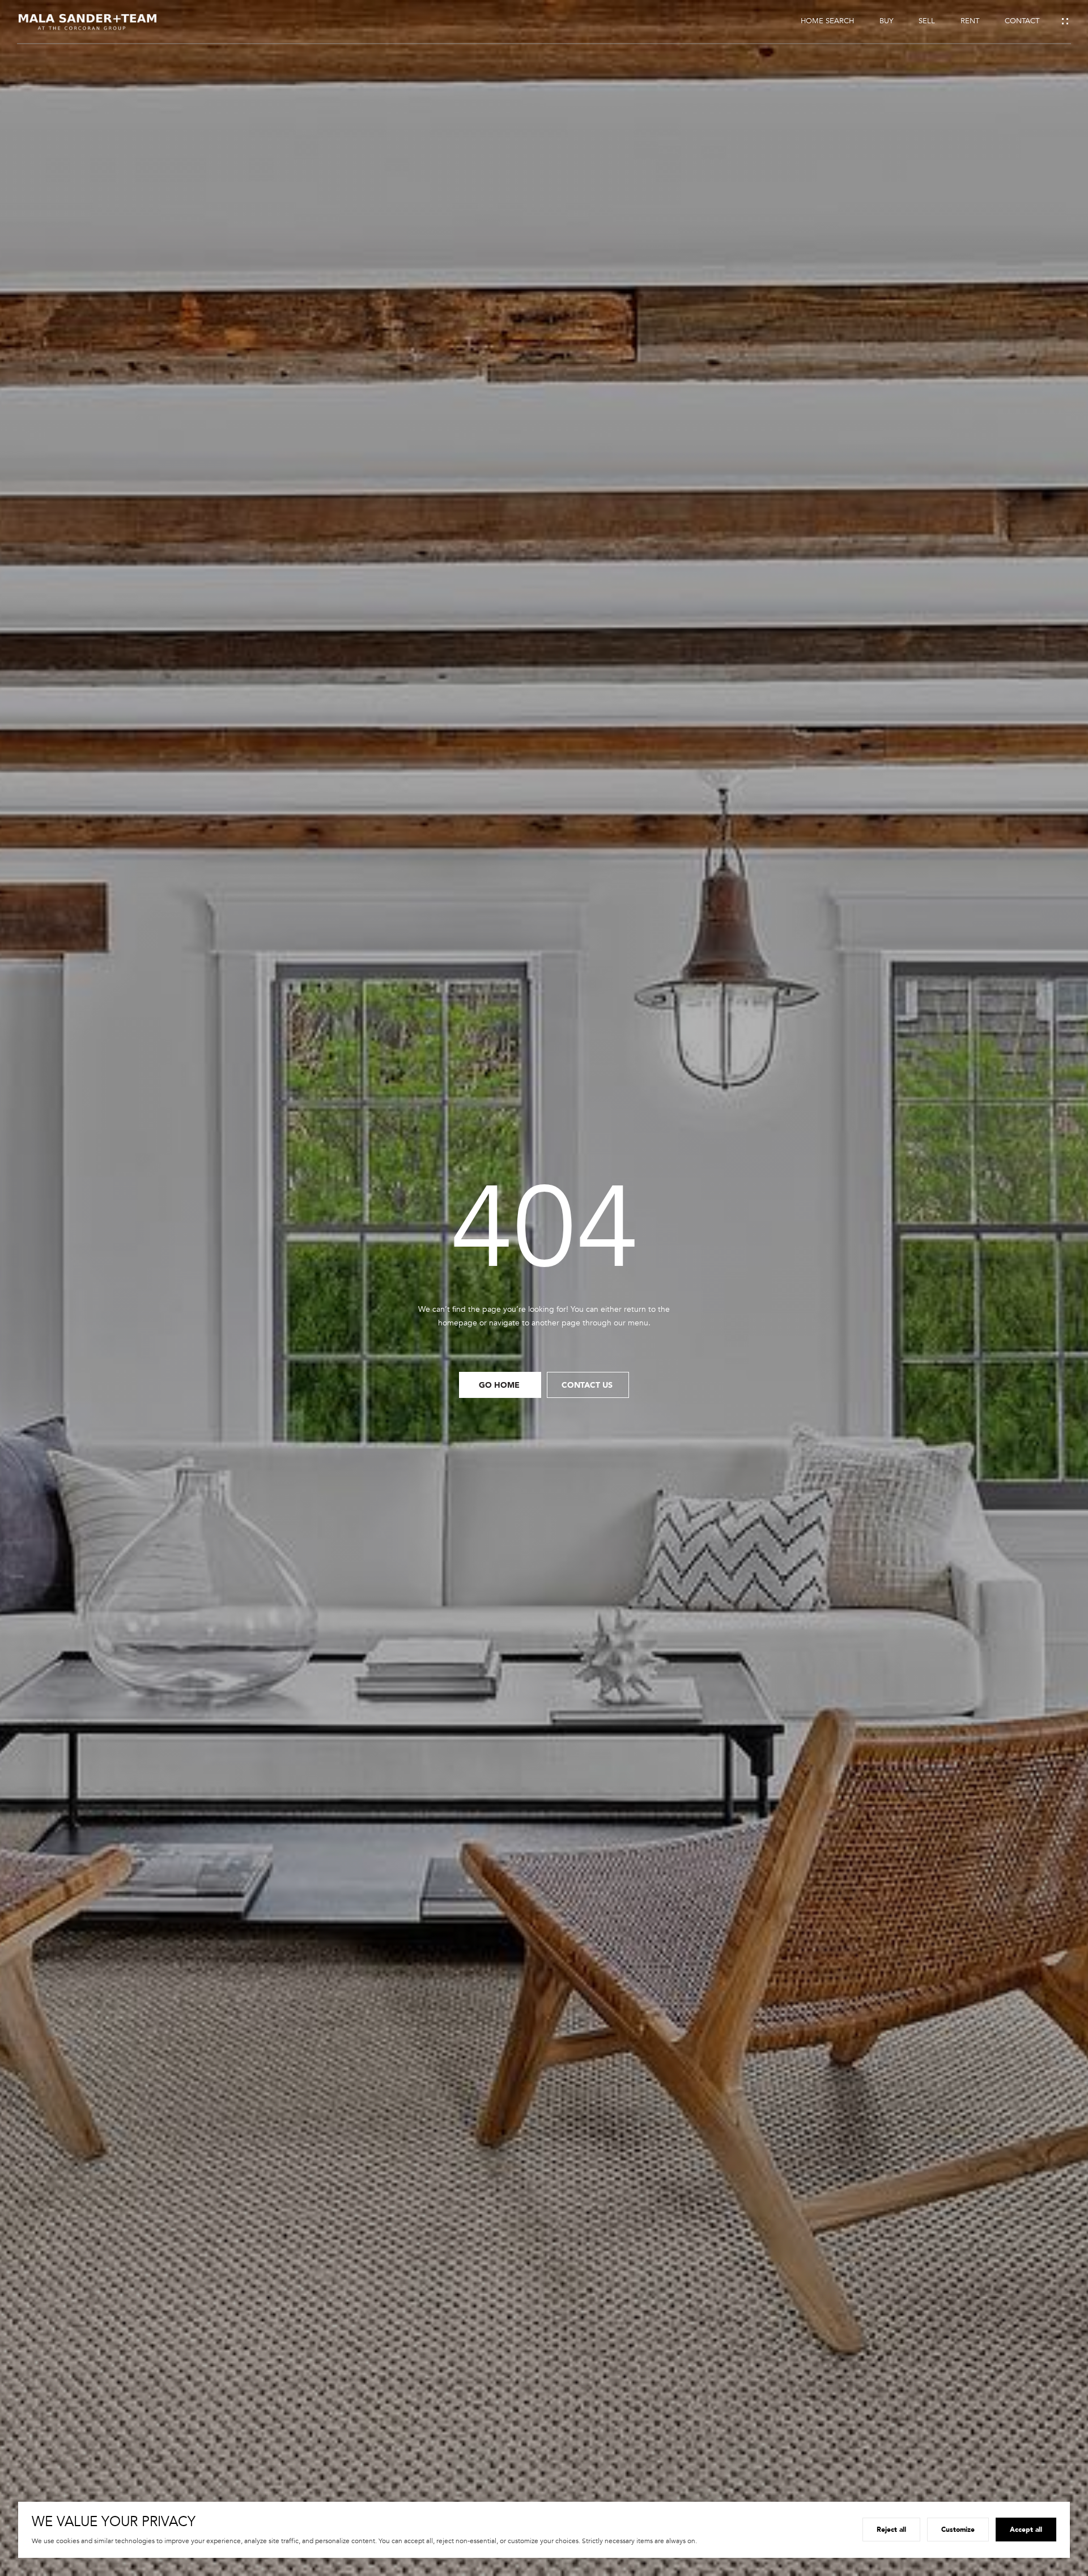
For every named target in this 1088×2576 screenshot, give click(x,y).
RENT (970, 21)
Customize (958, 2529)
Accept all (1026, 2529)
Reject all (891, 2529)
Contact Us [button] (588, 1385)
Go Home (500, 1385)
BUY (886, 21)
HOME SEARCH (827, 21)
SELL (927, 21)
